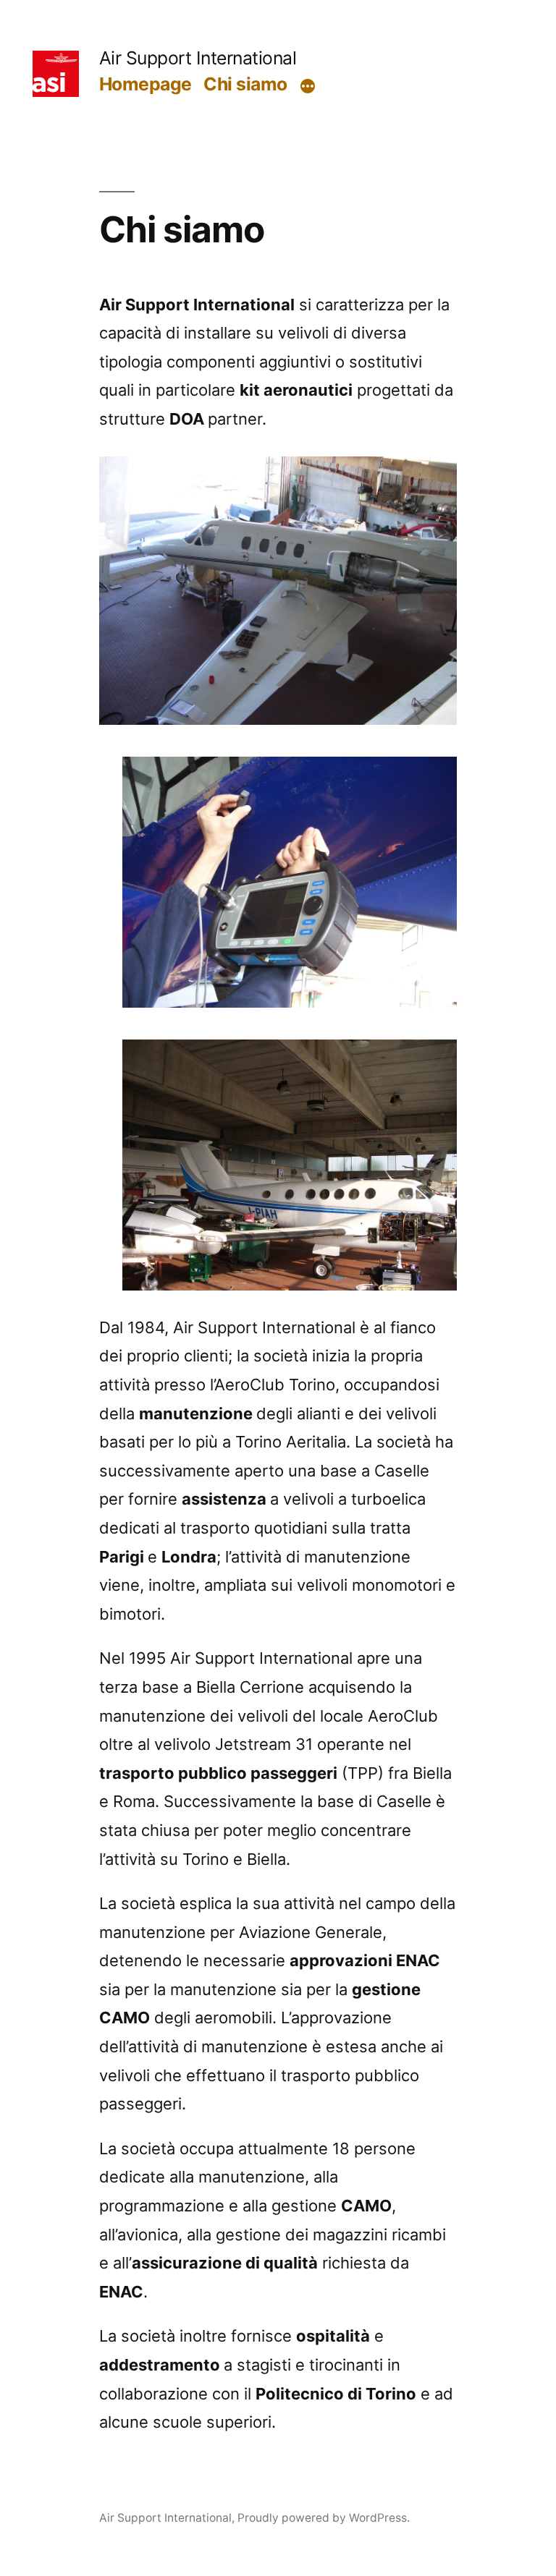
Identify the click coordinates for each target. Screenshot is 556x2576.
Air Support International (198, 58)
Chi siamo (245, 84)
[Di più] (308, 87)
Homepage (146, 84)
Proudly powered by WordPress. (324, 2518)
